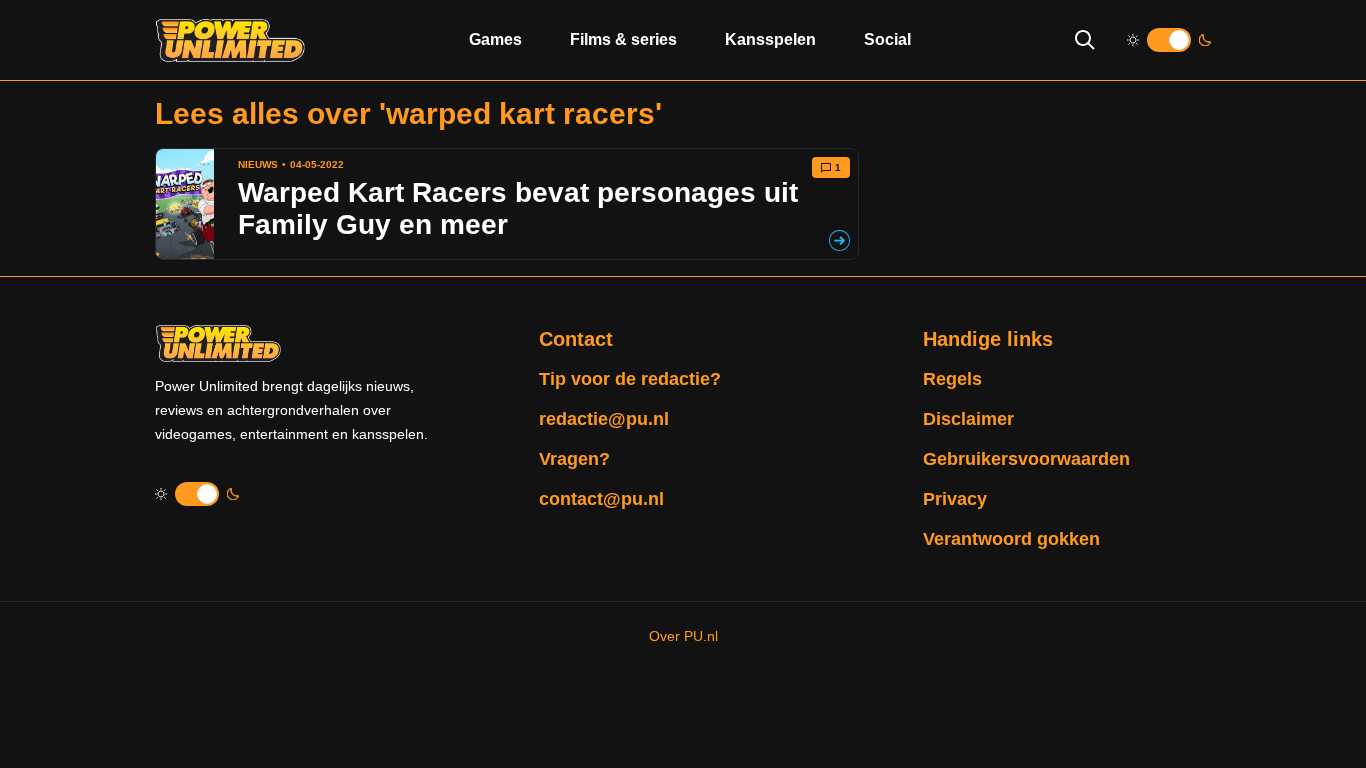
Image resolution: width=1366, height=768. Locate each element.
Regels (952, 379)
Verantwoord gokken (1011, 539)
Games (495, 39)
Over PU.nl (683, 636)
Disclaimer (968, 419)
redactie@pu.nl (604, 419)
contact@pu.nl (601, 499)
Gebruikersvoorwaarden (1026, 459)
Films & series (623, 39)
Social (887, 39)
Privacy (955, 499)
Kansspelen (770, 39)
